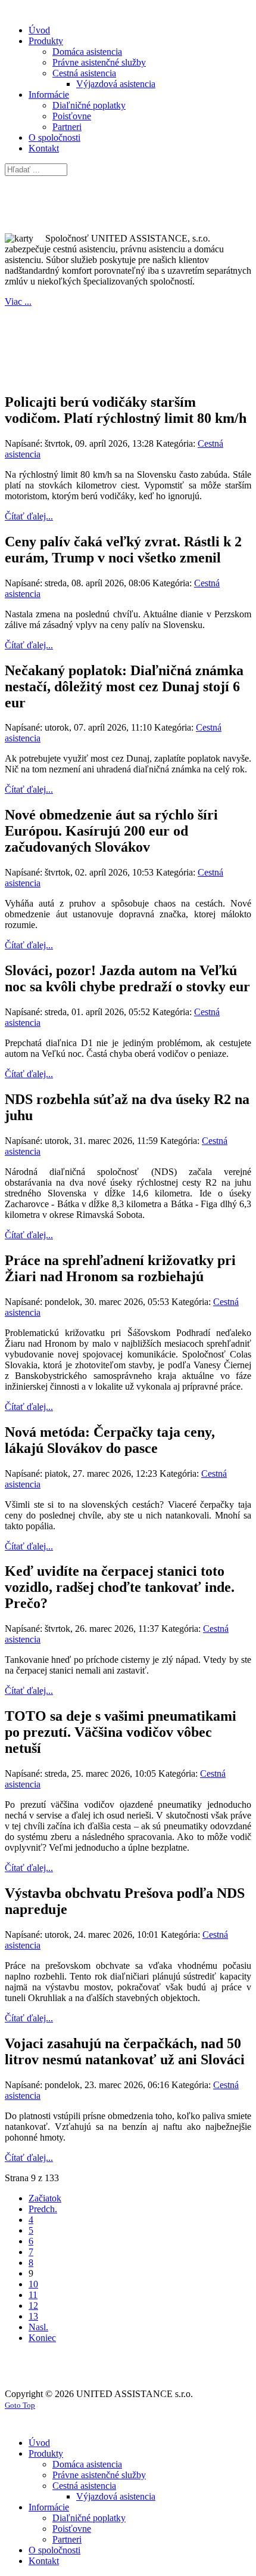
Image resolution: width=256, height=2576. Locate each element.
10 (33, 2284)
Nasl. (38, 2327)
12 (33, 2306)
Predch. (43, 2209)
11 (33, 2295)
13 (33, 2316)
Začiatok (45, 2198)
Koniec (42, 2338)
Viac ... (18, 301)
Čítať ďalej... (29, 516)
